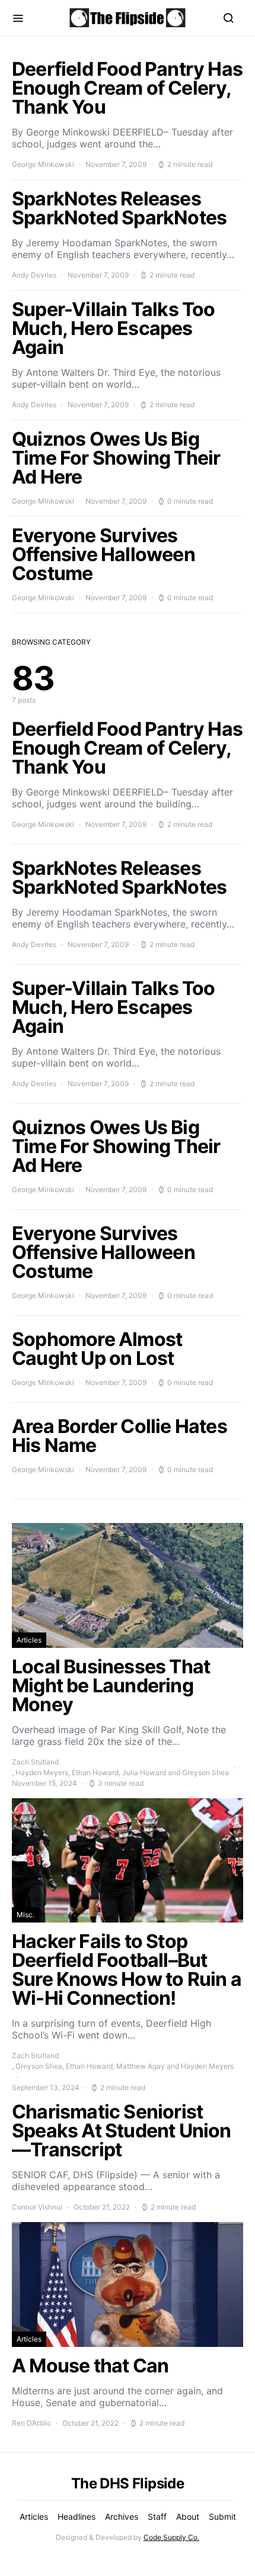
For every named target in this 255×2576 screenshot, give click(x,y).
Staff (157, 2517)
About (188, 2517)
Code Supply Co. (171, 2537)
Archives (122, 2517)
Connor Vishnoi (37, 2207)
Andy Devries (34, 275)
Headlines (76, 2517)
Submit (222, 2517)
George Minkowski (43, 164)
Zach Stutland (35, 1762)
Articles (29, 1640)
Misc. (26, 1915)
